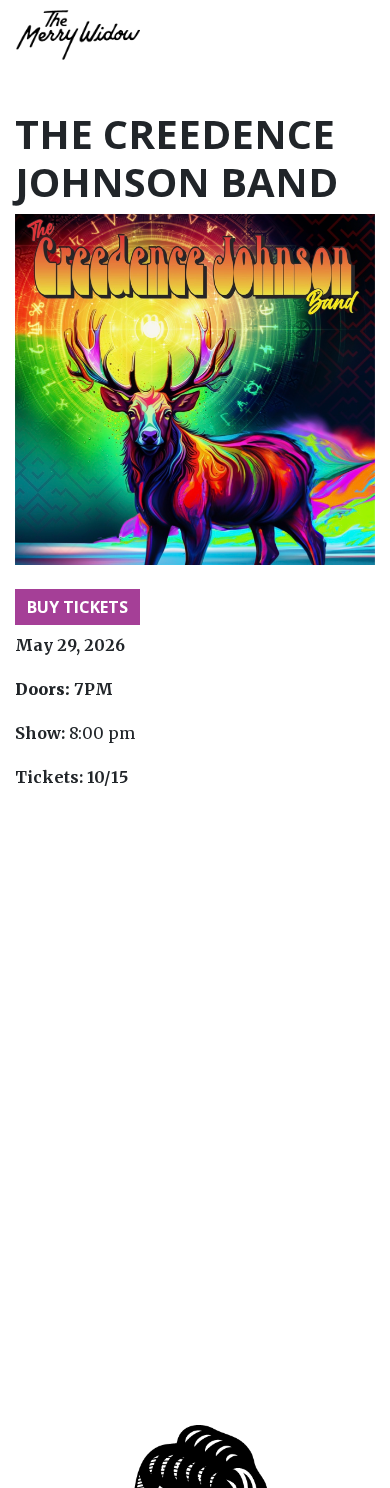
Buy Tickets (77, 607)
